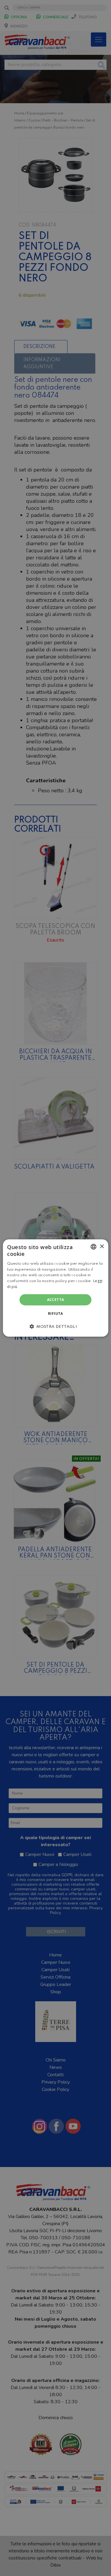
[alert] (55, 1288)
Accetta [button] (56, 1300)
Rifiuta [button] (55, 1314)
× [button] (102, 1246)
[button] (55, 1326)
